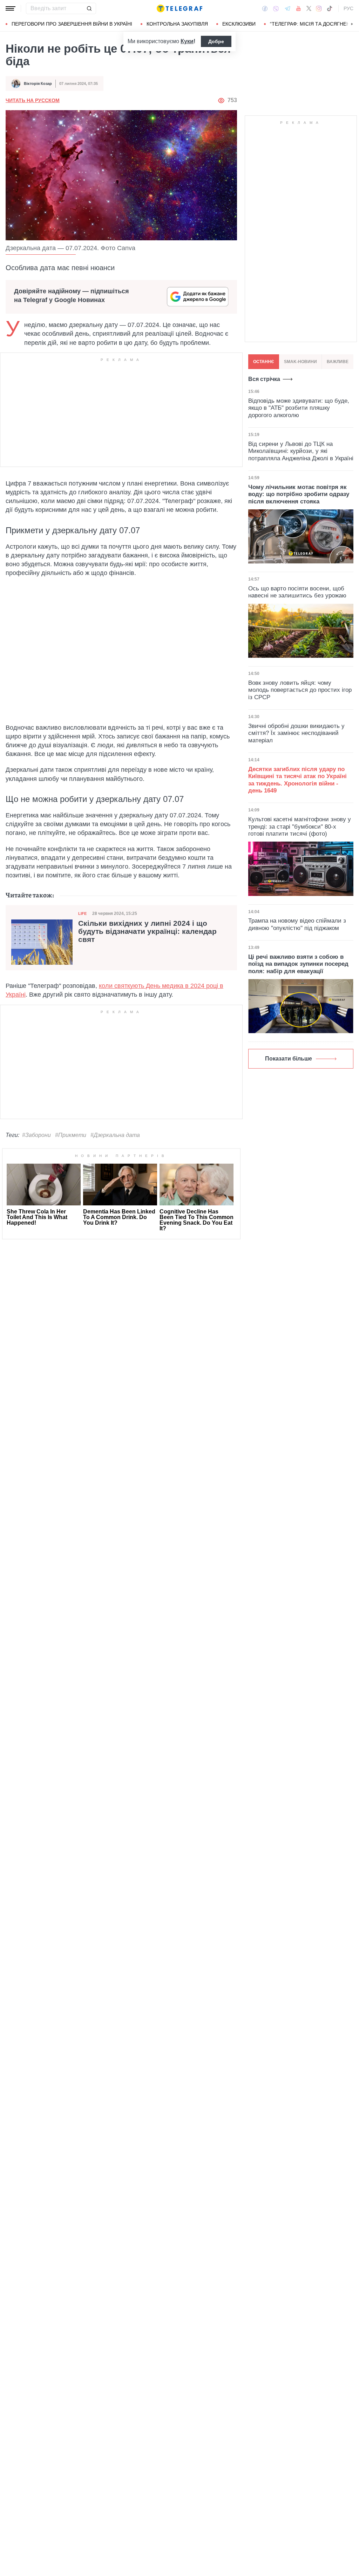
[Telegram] (287, 8)
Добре (216, 41)
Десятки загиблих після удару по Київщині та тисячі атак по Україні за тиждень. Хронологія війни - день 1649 (297, 780)
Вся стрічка (264, 379)
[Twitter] (309, 8)
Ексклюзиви (239, 24)
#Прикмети (71, 1135)
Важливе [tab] (338, 362)
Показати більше (289, 1059)
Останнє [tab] (264, 362)
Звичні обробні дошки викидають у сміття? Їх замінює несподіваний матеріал (296, 733)
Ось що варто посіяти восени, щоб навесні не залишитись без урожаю (297, 592)
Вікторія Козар (38, 83)
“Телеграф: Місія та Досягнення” (314, 24)
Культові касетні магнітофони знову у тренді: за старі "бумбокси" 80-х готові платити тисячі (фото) (300, 827)
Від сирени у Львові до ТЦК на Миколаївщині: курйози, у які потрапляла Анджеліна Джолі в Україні (301, 451)
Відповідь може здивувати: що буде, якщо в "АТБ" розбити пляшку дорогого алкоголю (299, 408)
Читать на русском (33, 100)
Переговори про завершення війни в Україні (72, 24)
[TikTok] (330, 8)
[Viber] (276, 9)
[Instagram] (319, 8)
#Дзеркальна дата (115, 1135)
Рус (348, 8)
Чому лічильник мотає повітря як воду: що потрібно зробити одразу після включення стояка (299, 494)
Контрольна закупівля (177, 24)
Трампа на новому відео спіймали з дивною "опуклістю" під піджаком (297, 924)
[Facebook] (265, 8)
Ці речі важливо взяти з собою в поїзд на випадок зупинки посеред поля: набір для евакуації (298, 964)
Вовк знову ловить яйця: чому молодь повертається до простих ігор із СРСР (300, 690)
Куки (187, 41)
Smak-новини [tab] (300, 362)
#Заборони (36, 1135)
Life (82, 914)
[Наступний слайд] (352, 24)
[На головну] (179, 8)
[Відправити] (89, 8)
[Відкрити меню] (11, 8)
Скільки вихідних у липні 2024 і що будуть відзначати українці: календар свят (147, 931)
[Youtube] (299, 8)
